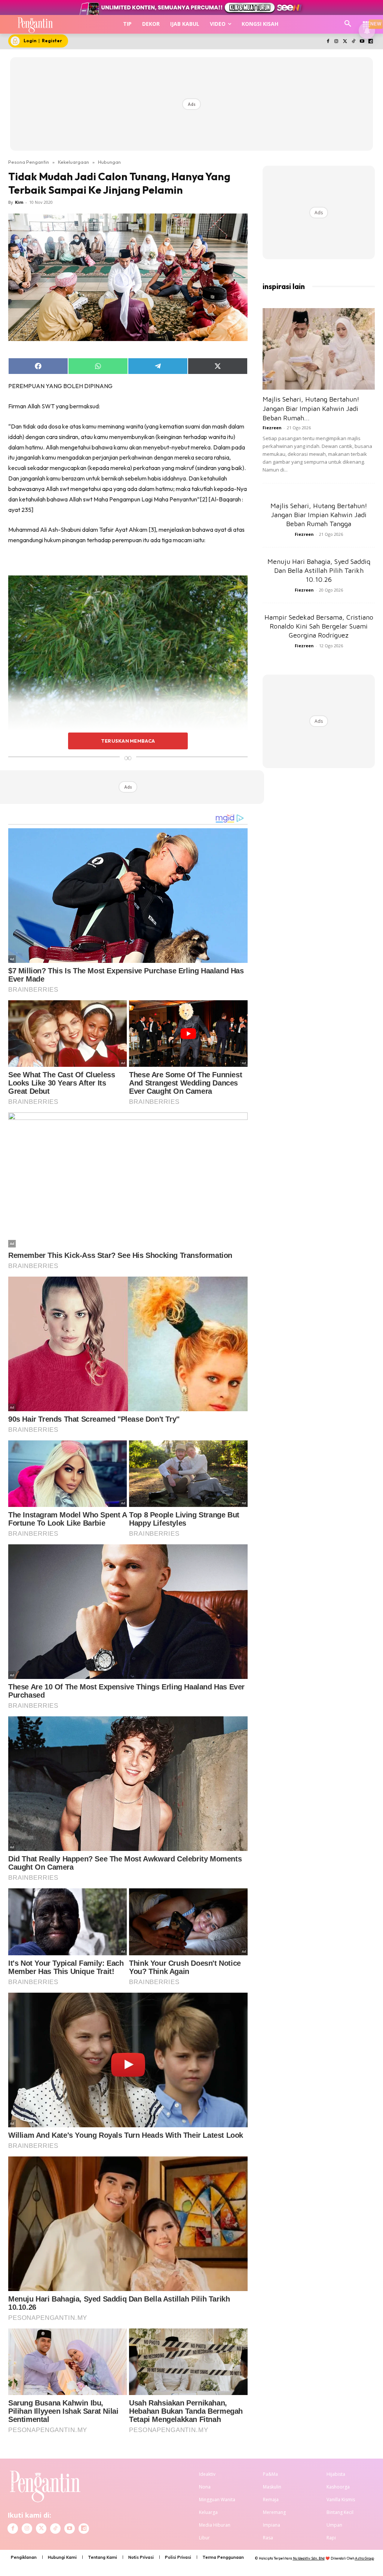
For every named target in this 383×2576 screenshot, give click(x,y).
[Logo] (35, 24)
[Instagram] (336, 42)
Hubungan (109, 162)
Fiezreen (272, 428)
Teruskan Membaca (128, 741)
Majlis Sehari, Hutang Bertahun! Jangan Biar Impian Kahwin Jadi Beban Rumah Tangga (319, 515)
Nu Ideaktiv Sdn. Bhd (309, 2558)
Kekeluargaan (73, 162)
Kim (19, 202)
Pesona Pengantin (29, 162)
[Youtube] (362, 42)
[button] (348, 24)
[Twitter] (345, 42)
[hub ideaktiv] (367, 21)
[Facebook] (328, 42)
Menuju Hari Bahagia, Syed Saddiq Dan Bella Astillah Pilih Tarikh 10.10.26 (319, 570)
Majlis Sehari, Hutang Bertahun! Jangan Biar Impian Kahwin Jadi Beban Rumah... (311, 409)
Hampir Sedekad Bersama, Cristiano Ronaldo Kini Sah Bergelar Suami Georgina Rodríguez (319, 626)
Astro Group (364, 2558)
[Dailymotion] (370, 42)
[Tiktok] (354, 42)
